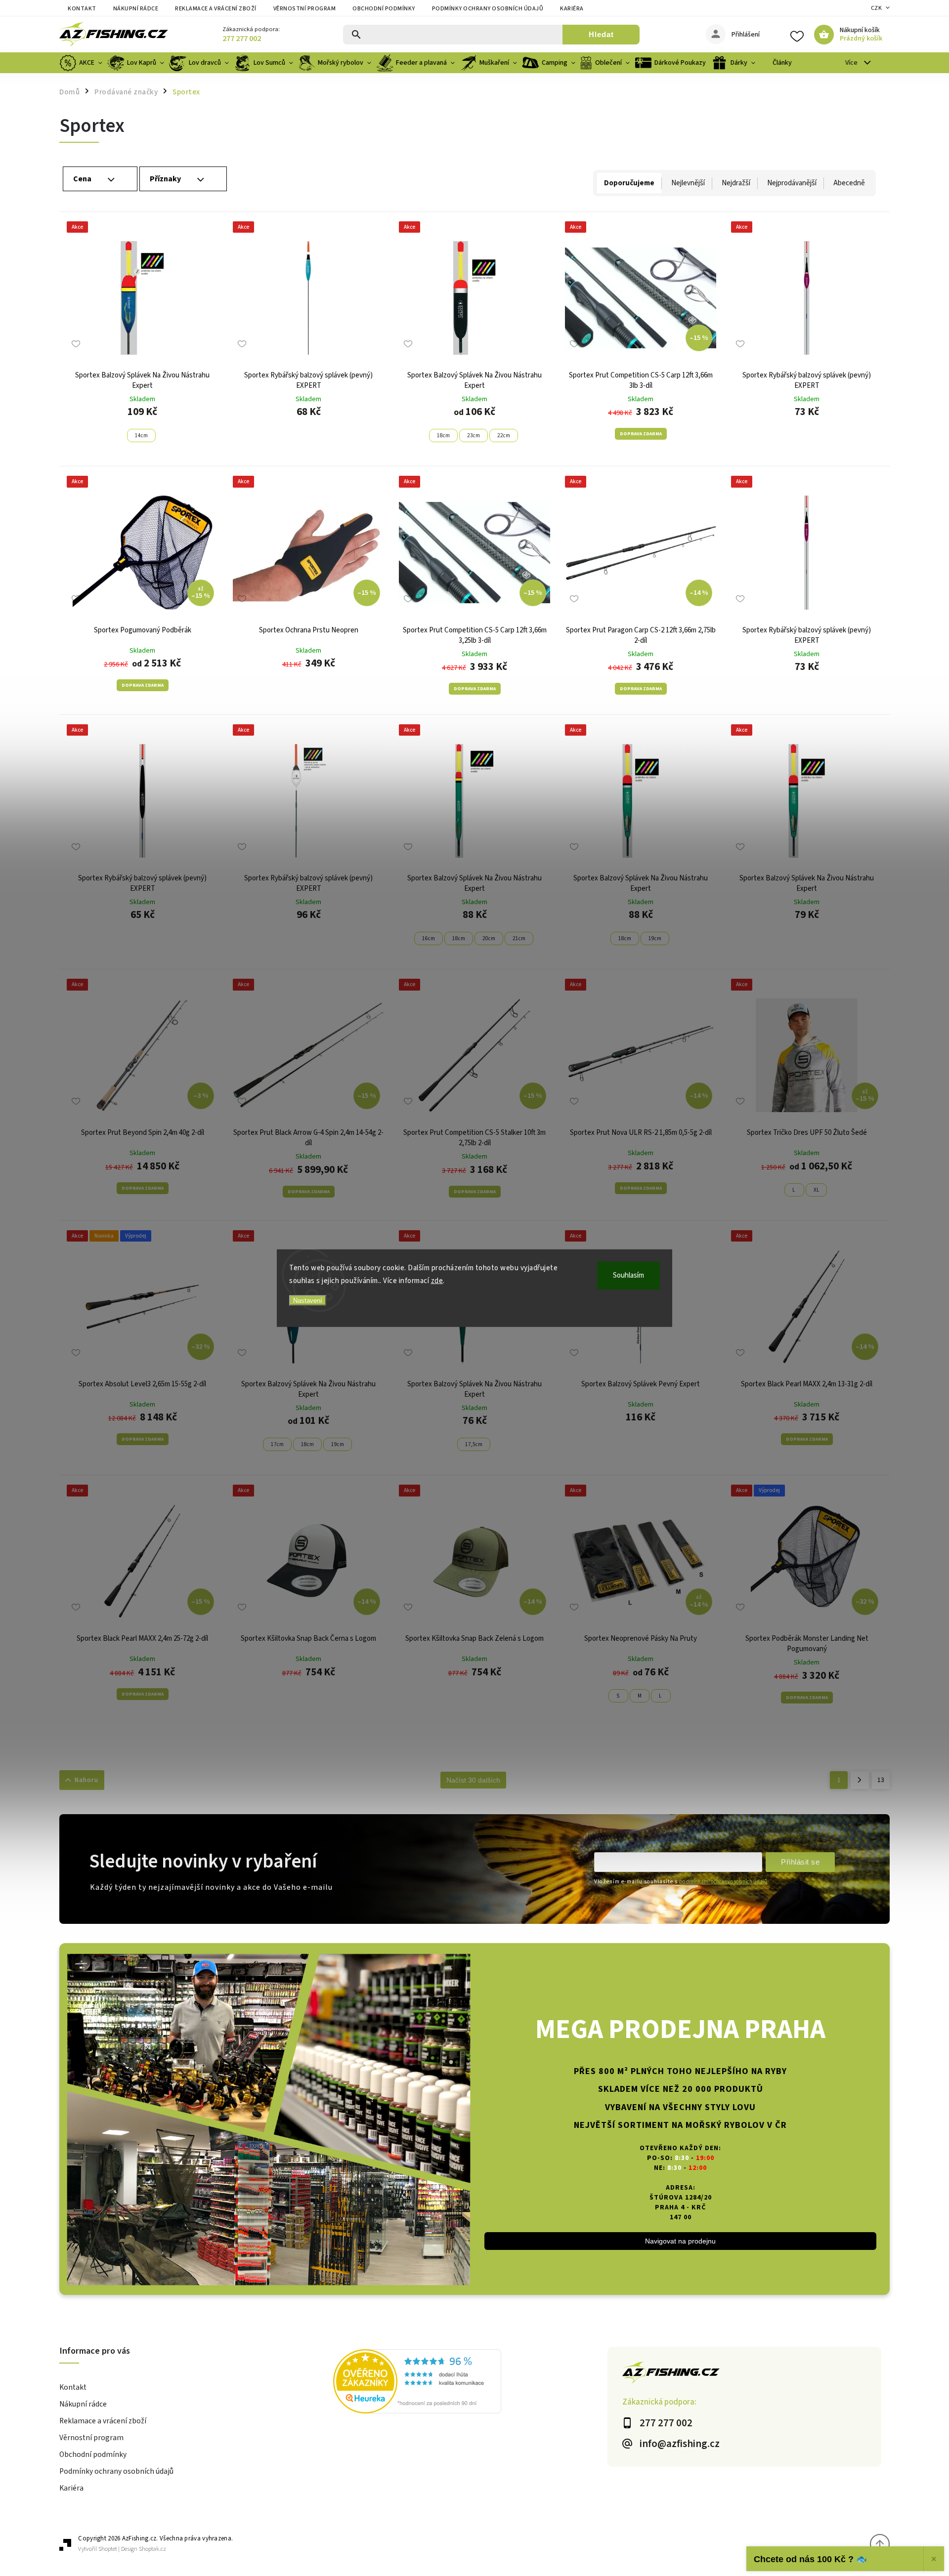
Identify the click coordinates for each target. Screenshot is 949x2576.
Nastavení (308, 1301)
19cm (655, 938)
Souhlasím (628, 1275)
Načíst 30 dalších (473, 1780)
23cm (474, 436)
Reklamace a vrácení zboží (216, 9)
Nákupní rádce (136, 9)
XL (816, 1190)
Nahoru (86, 1780)
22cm (504, 436)
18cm (443, 436)
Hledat (601, 34)
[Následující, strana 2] (860, 1780)
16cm (429, 938)
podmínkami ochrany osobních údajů (723, 1882)
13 (881, 1780)
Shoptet (108, 2549)
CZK (877, 8)
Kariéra (572, 9)
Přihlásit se (800, 1862)
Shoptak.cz (152, 2549)
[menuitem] (82, 63)
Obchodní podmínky (384, 9)
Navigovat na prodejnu (680, 2241)
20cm (489, 938)
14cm (141, 436)
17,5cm (474, 1444)
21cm (519, 938)
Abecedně (849, 183)
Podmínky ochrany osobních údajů (488, 9)
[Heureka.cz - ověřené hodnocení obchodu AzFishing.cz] (470, 2383)
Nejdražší (736, 183)
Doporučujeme (629, 183)
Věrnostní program (305, 9)
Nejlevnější (688, 183)
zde (437, 1280)
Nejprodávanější (792, 183)
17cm (277, 1444)
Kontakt (82, 9)
